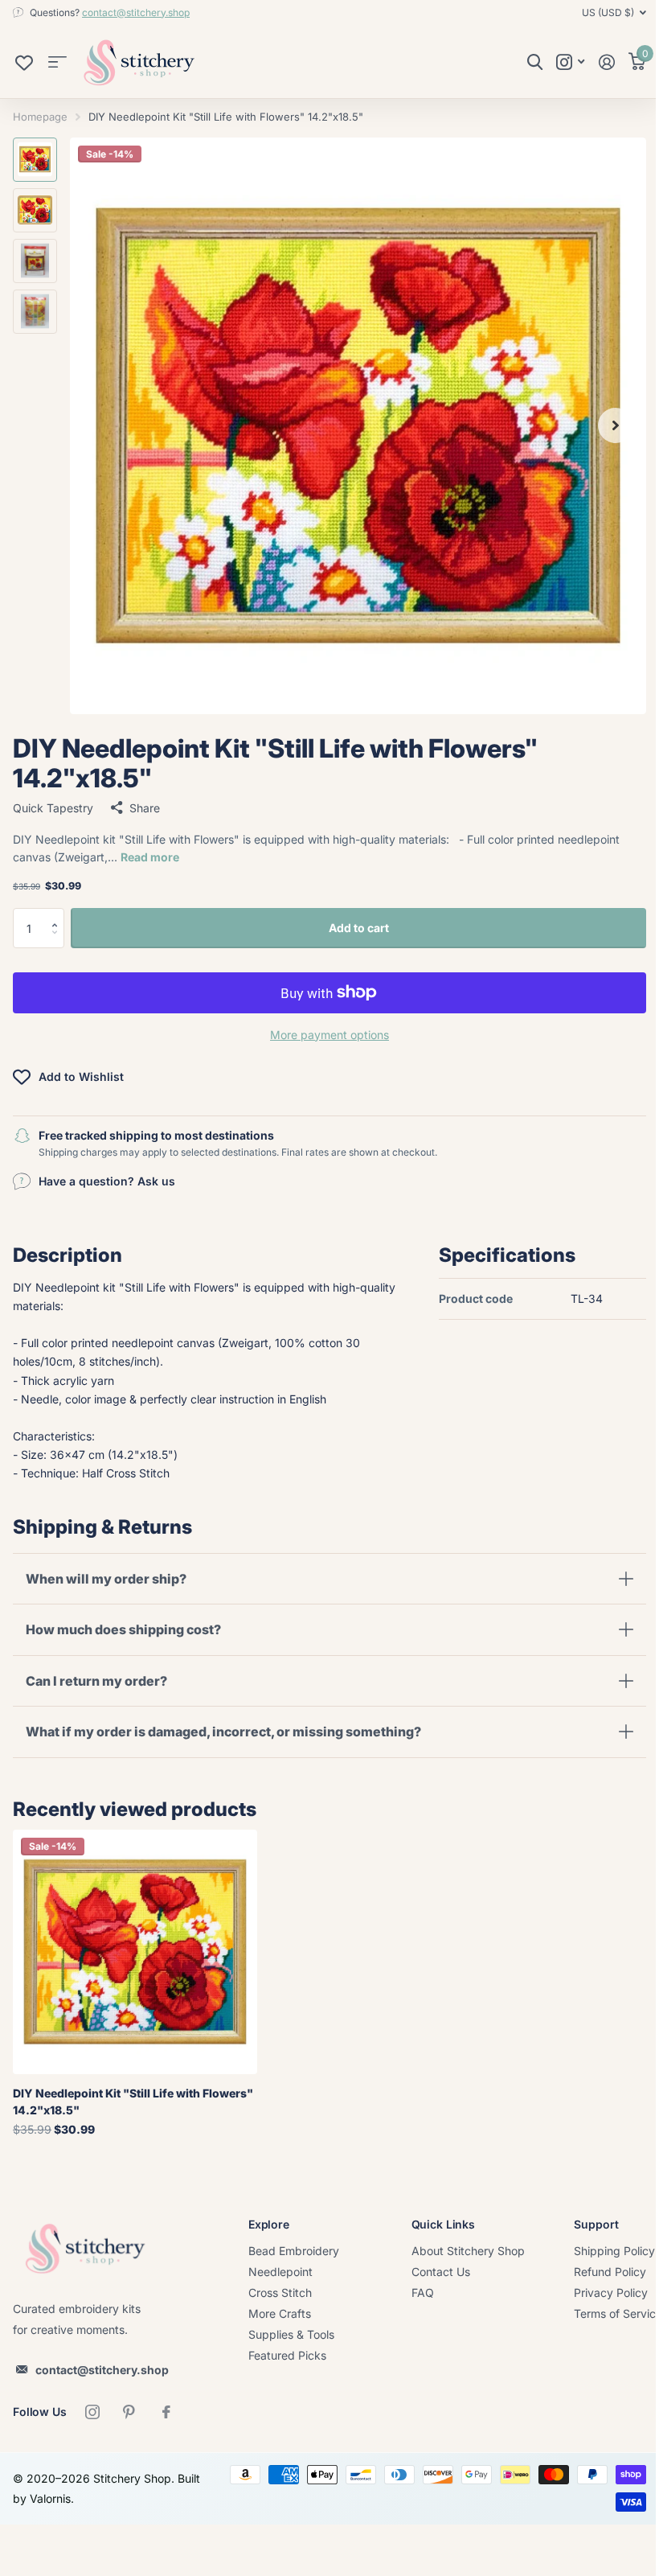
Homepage (40, 117)
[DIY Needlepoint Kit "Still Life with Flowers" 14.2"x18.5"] (135, 1952)
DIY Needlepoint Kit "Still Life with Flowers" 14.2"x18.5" (133, 2101)
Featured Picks (287, 2355)
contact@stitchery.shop (136, 12)
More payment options (329, 1035)
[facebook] (166, 2412)
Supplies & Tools (291, 2334)
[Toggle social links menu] (570, 62)
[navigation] (35, 160)
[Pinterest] (129, 2412)
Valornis (76, 2498)
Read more (150, 857)
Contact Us (441, 2272)
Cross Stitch (280, 2293)
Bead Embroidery (294, 2251)
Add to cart (359, 928)
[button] (58, 914)
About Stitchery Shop (468, 2251)
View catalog (57, 62)
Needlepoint (280, 2272)
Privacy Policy (611, 2293)
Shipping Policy (614, 2251)
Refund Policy (610, 2272)
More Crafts (280, 2313)
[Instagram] (92, 2412)
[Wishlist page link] (24, 67)
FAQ (423, 2293)
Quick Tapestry (53, 808)
